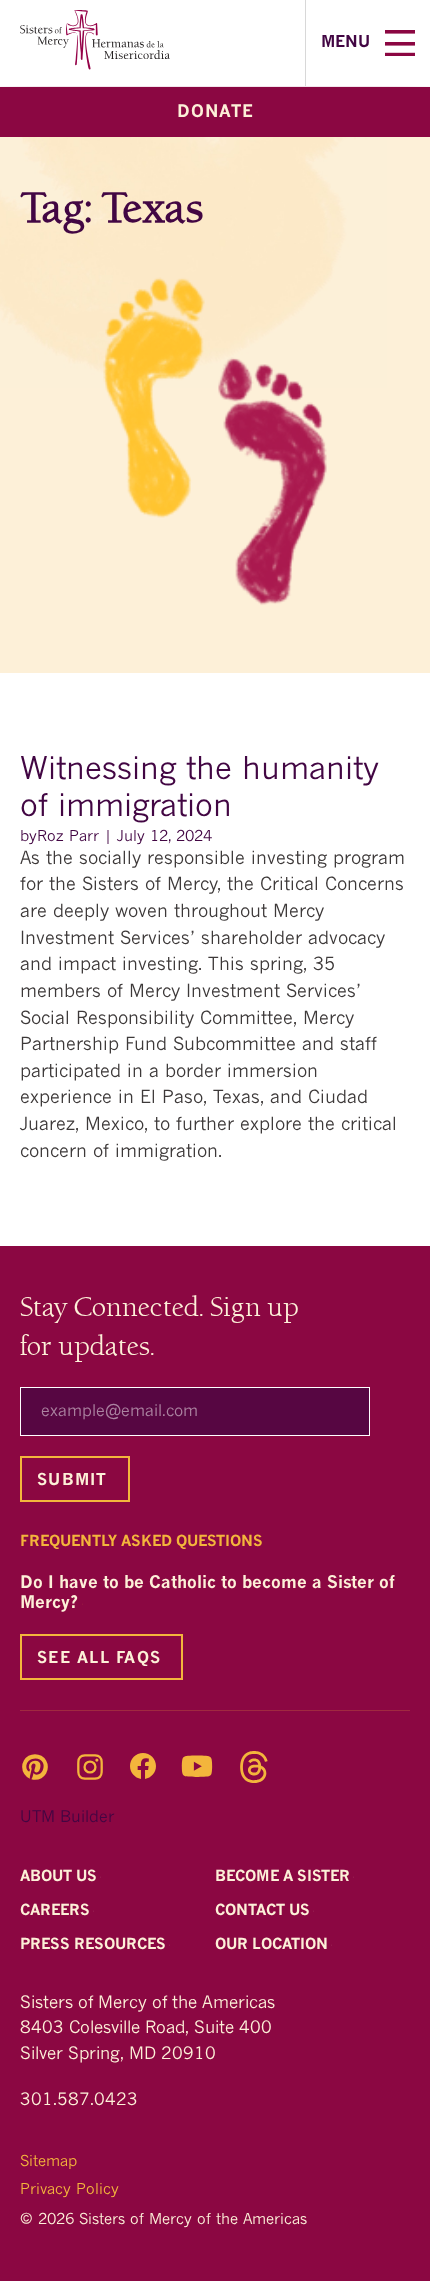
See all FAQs (99, 1659)
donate (215, 112)
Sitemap (48, 2162)
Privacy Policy (69, 2190)
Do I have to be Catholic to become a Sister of (207, 1593)
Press (95, 1946)
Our (273, 1946)
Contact (264, 1911)
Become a (284, 1877)
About (60, 1877)
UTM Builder (67, 1818)
